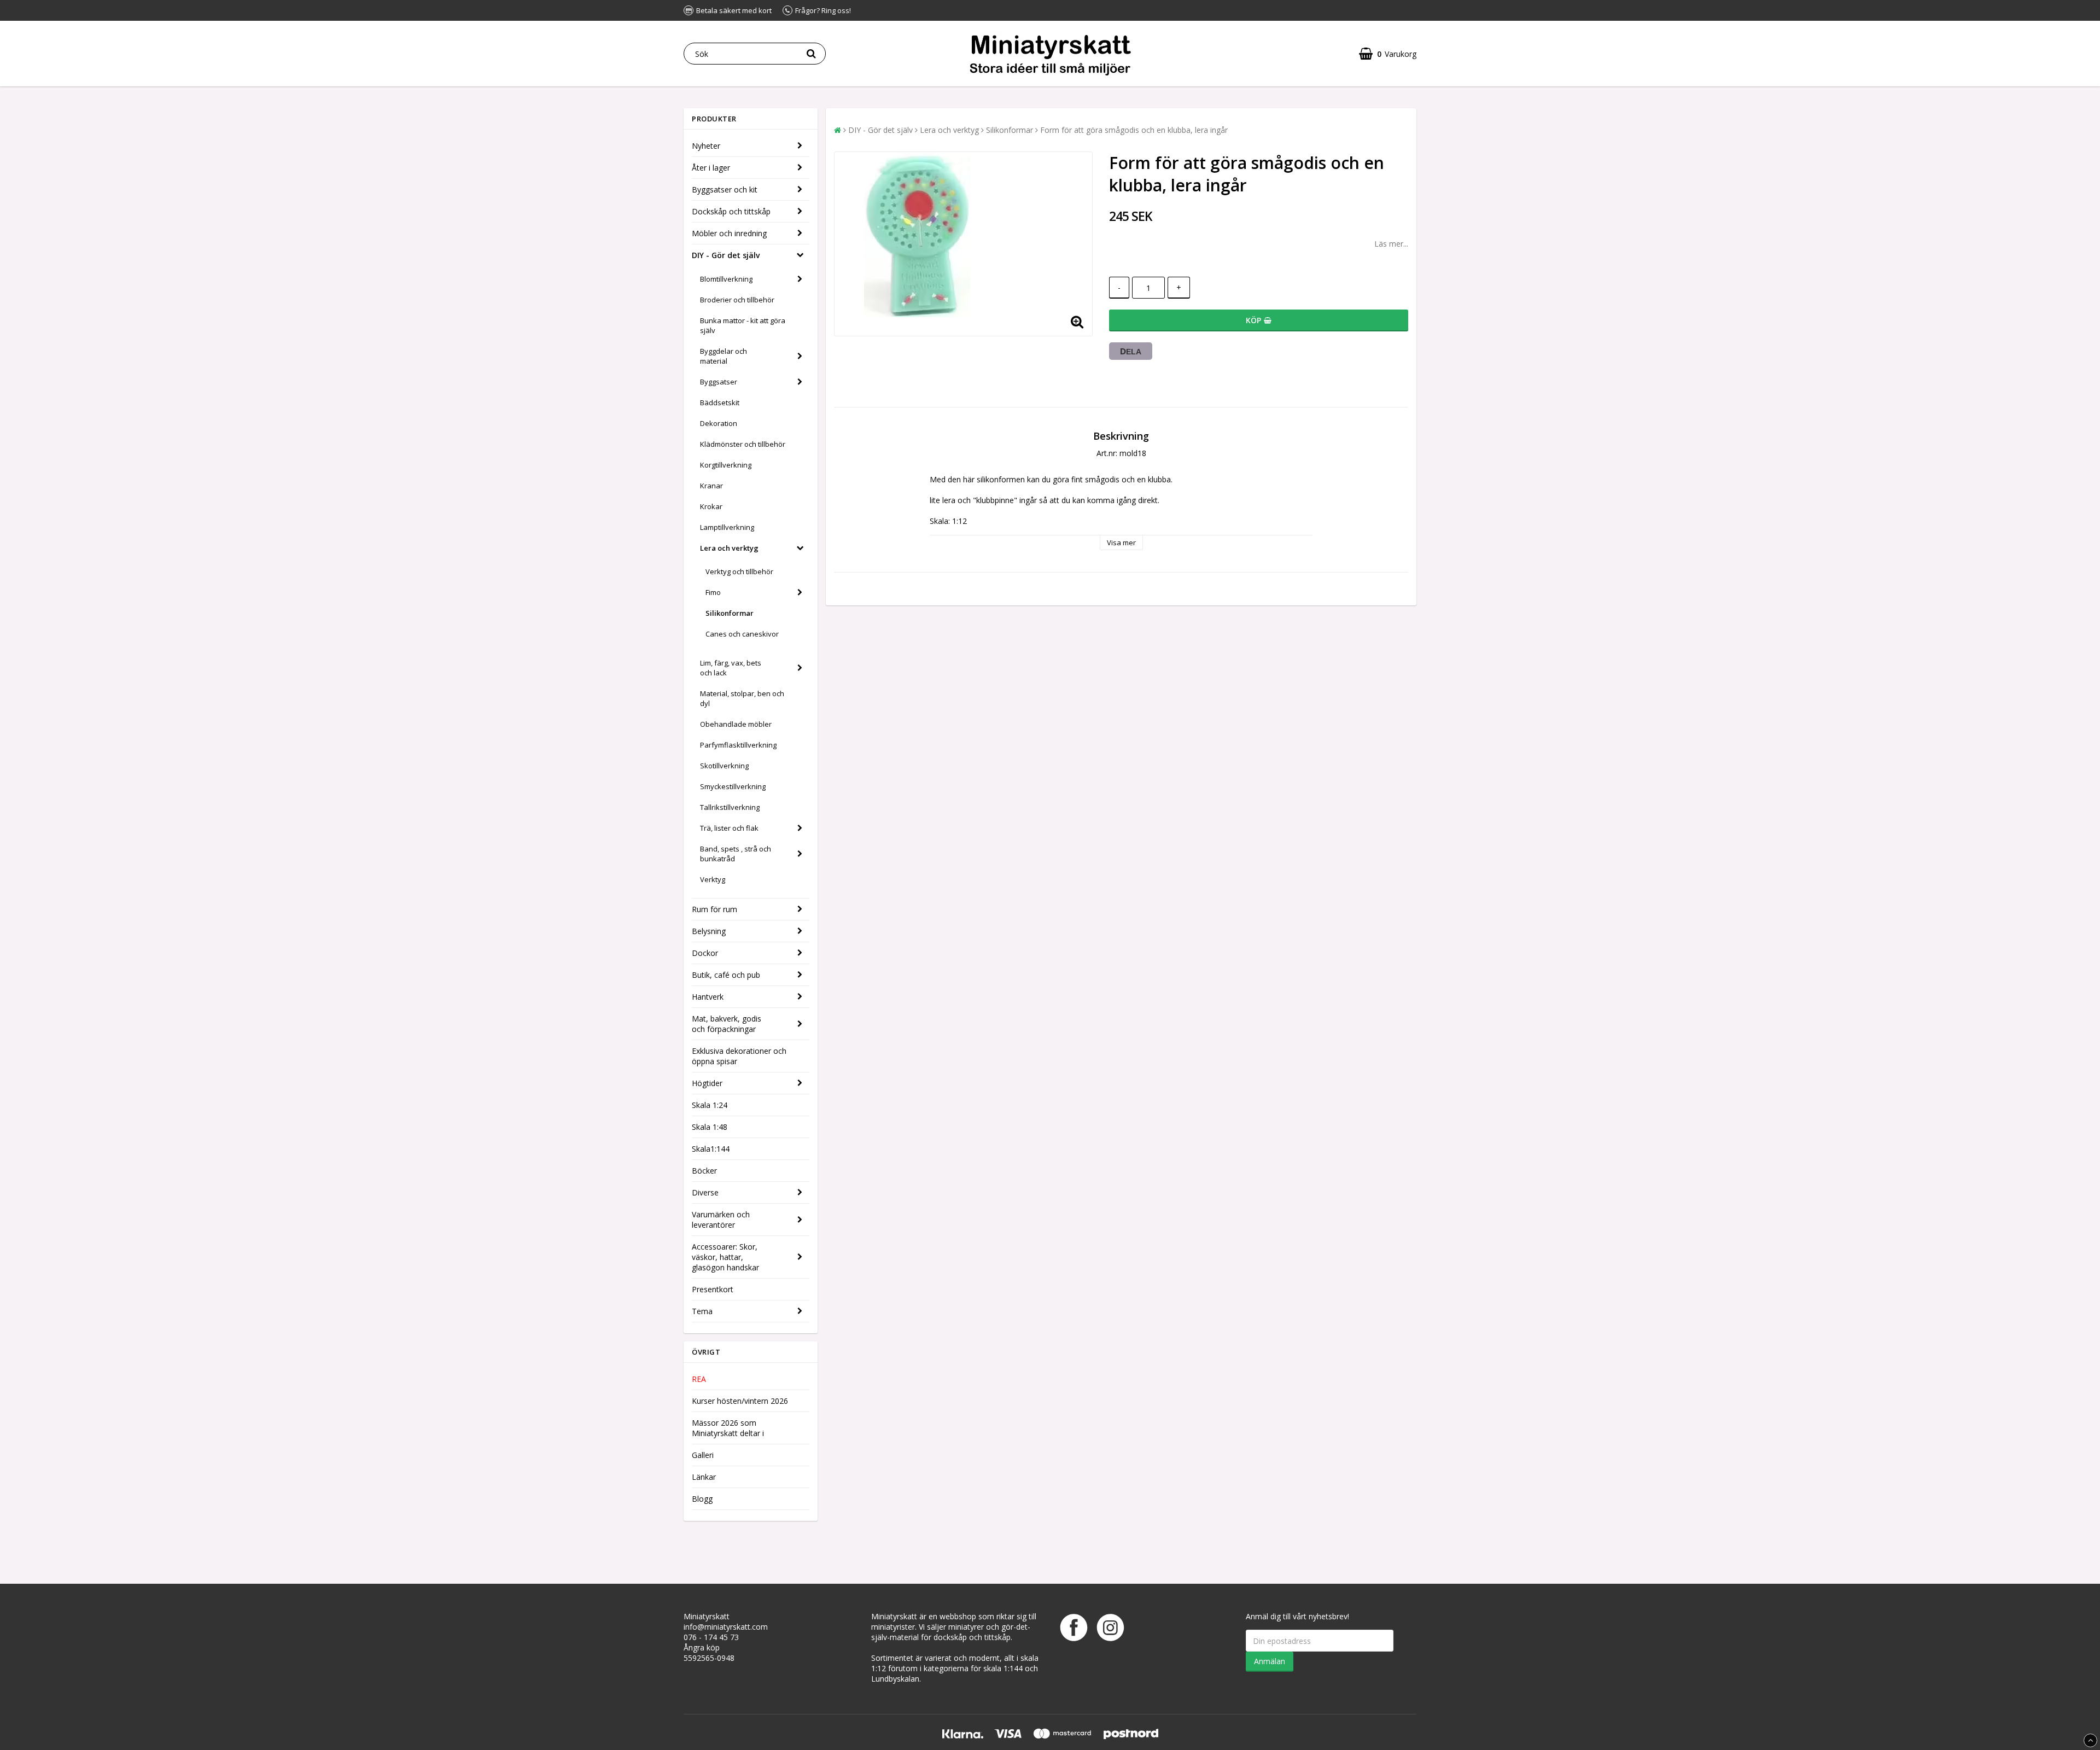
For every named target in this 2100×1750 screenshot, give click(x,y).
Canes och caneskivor (742, 634)
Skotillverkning (724, 766)
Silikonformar (730, 613)
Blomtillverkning (726, 279)
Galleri (703, 1455)
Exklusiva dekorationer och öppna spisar (739, 1056)
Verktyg (713, 879)
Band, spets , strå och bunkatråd (736, 854)
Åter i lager (711, 168)
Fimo (713, 592)
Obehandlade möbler (736, 724)
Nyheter (706, 146)
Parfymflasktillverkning (738, 745)
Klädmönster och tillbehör (743, 444)
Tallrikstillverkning (730, 807)
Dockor (705, 953)
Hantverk (708, 997)
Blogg (702, 1499)
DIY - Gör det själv (726, 255)
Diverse (705, 1192)
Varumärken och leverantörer (721, 1220)
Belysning (709, 931)
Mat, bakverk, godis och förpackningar (727, 1024)
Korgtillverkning (726, 465)
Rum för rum (714, 909)
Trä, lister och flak (729, 828)
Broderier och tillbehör (737, 300)
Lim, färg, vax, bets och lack (731, 668)
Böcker (704, 1171)
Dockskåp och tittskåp (731, 211)
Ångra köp (702, 1647)
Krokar (711, 506)
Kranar (711, 486)
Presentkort (713, 1289)
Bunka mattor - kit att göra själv (743, 325)
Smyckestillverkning (733, 786)
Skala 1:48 (710, 1127)
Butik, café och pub (726, 975)
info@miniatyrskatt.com (726, 1627)
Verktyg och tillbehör (739, 571)
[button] (1388, 54)
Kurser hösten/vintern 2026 (740, 1401)
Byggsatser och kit (725, 189)
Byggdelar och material (724, 356)
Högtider (707, 1083)
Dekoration (719, 423)
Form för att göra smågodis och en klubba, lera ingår (1134, 130)
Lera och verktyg (729, 548)
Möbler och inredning (729, 233)
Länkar (704, 1477)
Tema (702, 1311)
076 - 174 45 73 (711, 1637)
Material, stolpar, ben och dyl (742, 698)
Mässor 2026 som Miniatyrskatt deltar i (728, 1428)
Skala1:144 (711, 1149)
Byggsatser (719, 382)
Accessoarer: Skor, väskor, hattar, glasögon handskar (725, 1257)
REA (699, 1379)
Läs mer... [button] (1391, 244)
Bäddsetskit (720, 402)
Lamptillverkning (727, 527)
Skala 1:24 (710, 1105)
